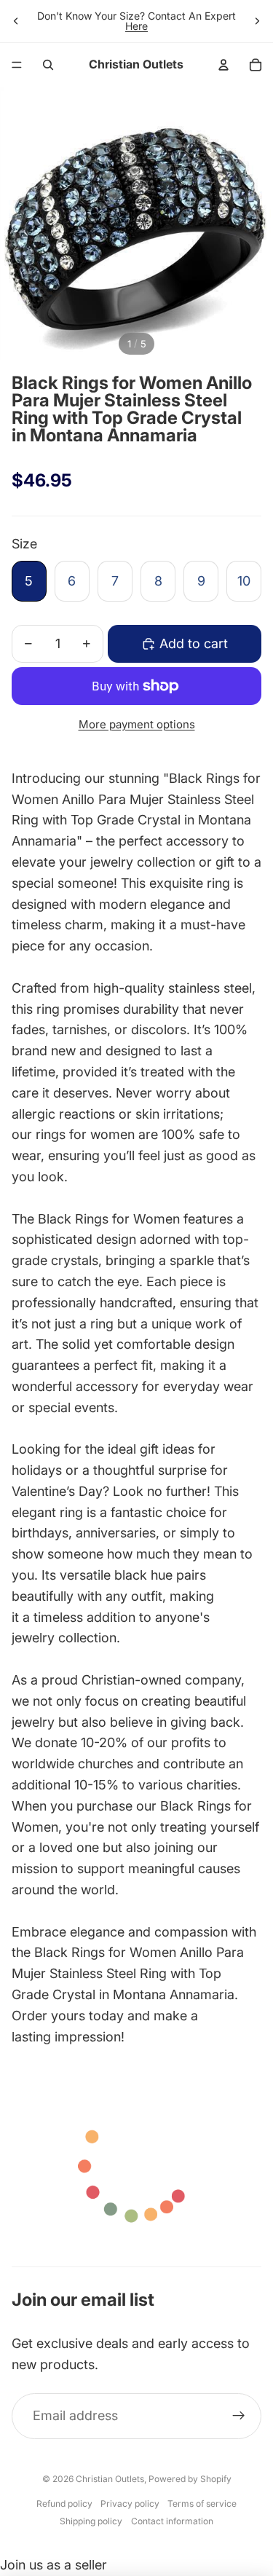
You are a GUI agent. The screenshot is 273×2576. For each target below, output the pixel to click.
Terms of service (202, 2504)
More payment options (137, 724)
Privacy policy (130, 2504)
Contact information (172, 2521)
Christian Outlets (110, 2479)
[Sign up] (238, 2416)
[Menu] (17, 65)
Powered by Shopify (190, 2479)
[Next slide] (257, 21)
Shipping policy (91, 2521)
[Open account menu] (223, 65)
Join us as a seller (54, 2565)
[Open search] (48, 65)
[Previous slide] (16, 21)
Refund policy (64, 2504)
